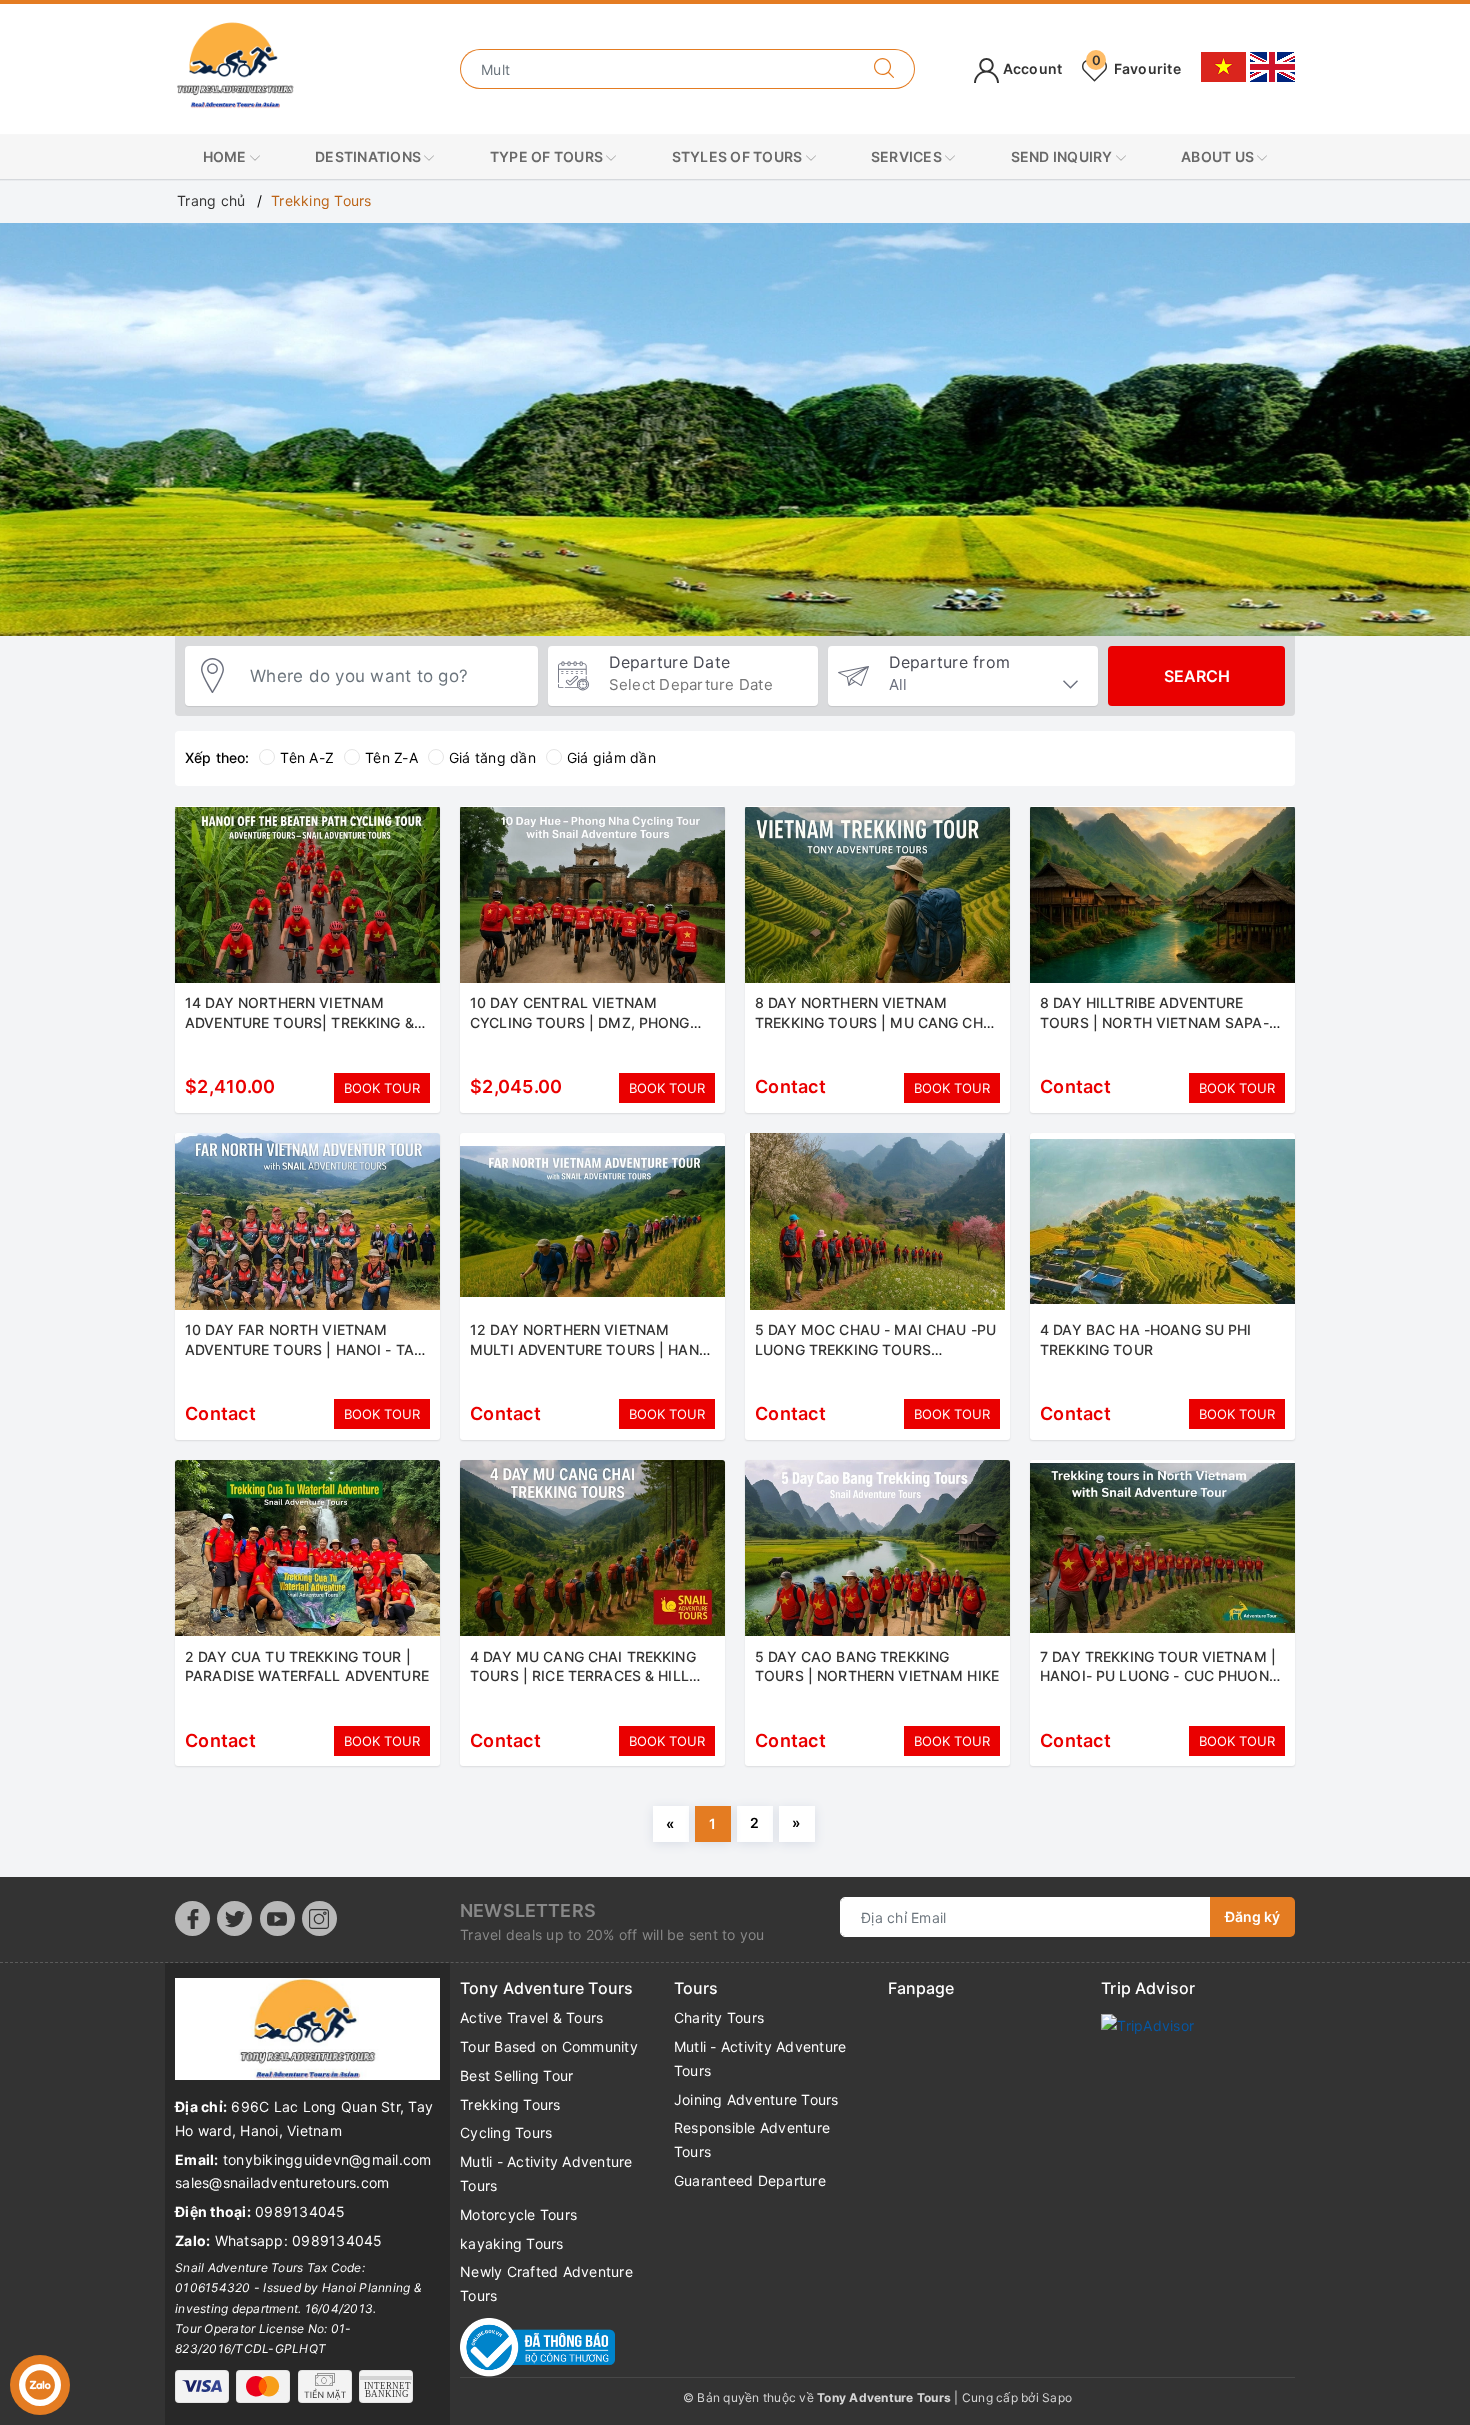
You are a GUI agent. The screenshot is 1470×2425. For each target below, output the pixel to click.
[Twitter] (234, 1918)
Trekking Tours (510, 2104)
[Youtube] (277, 1918)
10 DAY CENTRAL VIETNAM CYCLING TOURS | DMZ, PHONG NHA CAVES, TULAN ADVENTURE (583, 1022)
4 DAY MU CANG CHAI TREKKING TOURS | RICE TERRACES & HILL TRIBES (583, 1676)
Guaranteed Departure (750, 2180)
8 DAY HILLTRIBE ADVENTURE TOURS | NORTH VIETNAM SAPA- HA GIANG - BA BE (1154, 1022)
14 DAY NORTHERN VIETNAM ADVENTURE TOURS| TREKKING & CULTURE (299, 1022)
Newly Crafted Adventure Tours (546, 2283)
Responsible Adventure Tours (752, 2139)
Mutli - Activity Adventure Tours (546, 2173)
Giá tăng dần (492, 757)
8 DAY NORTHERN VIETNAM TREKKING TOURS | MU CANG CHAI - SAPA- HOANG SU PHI (876, 1022)
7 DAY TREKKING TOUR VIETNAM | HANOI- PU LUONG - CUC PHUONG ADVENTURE (1159, 1676)
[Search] (884, 69)
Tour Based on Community (549, 2046)
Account (1030, 68)
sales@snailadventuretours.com (282, 2182)
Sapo (1057, 2397)
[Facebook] (192, 1918)
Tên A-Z (307, 757)
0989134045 (300, 2211)
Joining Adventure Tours (756, 2099)
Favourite (1136, 68)
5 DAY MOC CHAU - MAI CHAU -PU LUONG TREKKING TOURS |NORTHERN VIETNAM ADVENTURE (875, 1349)
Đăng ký (1252, 1916)
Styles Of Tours (739, 156)
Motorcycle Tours (518, 2214)
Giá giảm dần (611, 757)
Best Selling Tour (516, 2075)
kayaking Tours (512, 2243)
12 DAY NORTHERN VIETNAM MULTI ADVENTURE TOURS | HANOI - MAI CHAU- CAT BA (592, 1349)
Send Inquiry (1063, 156)
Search (1197, 676)
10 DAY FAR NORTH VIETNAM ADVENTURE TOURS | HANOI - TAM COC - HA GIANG (306, 1349)
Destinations (369, 156)
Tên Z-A (391, 757)
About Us (1219, 156)
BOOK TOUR (382, 1088)
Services (908, 156)
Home (226, 156)
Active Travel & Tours (531, 2017)
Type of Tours (548, 156)
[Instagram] (319, 1918)
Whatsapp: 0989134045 (299, 2240)
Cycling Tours (506, 2132)
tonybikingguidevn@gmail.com (327, 2159)
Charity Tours (719, 2017)
